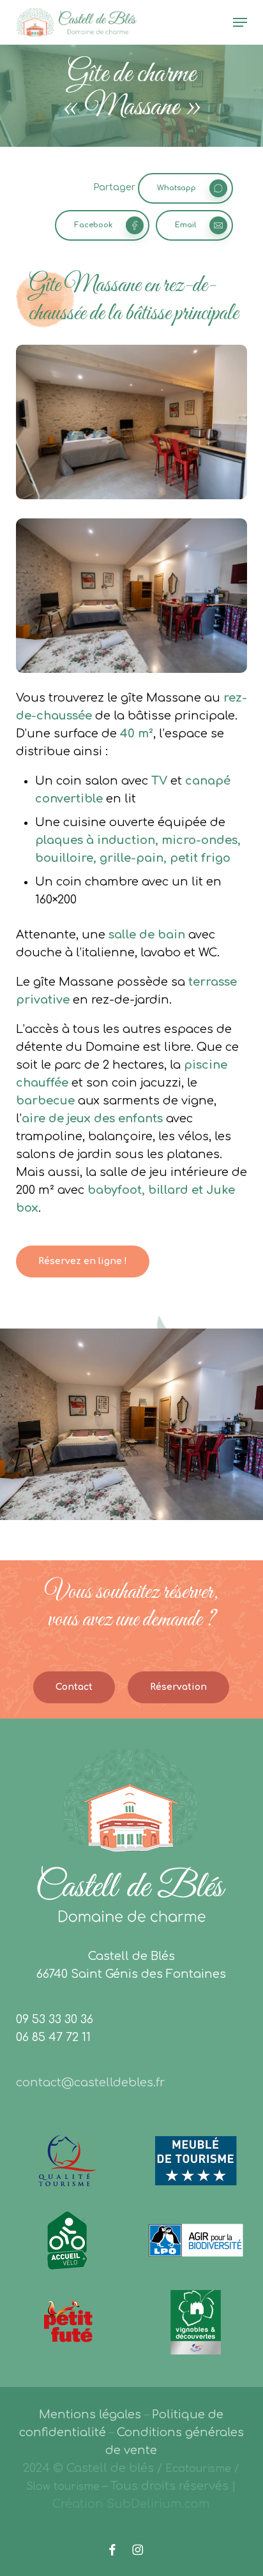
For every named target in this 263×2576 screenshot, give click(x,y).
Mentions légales (90, 2414)
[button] (240, 22)
